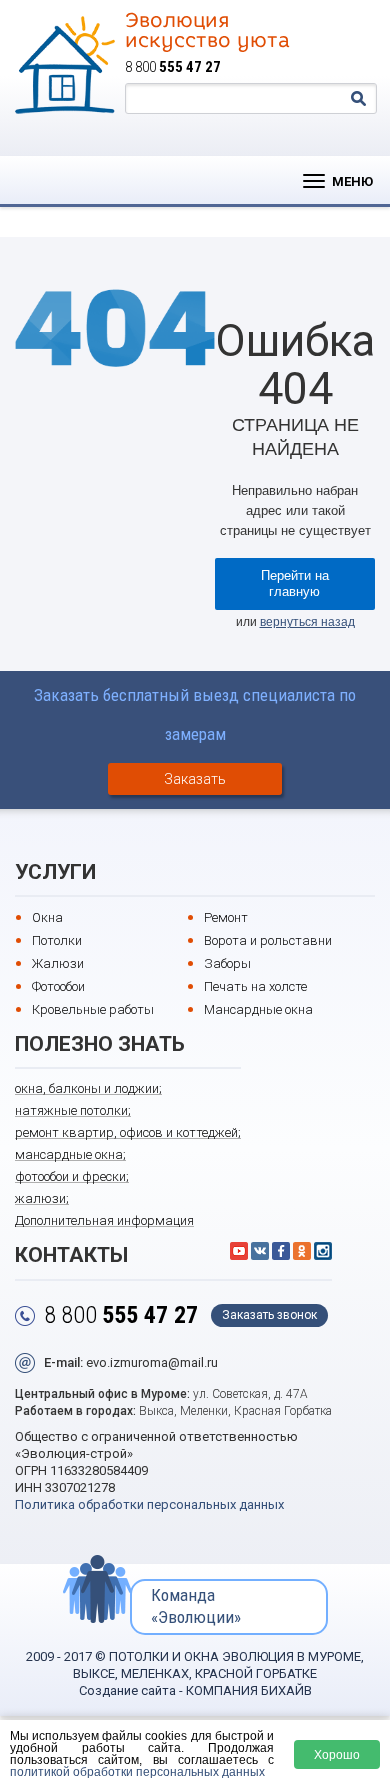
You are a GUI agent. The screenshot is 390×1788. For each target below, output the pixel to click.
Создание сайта (127, 1690)
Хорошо (337, 1754)
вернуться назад (307, 622)
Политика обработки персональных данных (149, 1504)
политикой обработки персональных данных (137, 1771)
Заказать (195, 779)
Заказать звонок (269, 1315)
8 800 (173, 67)
